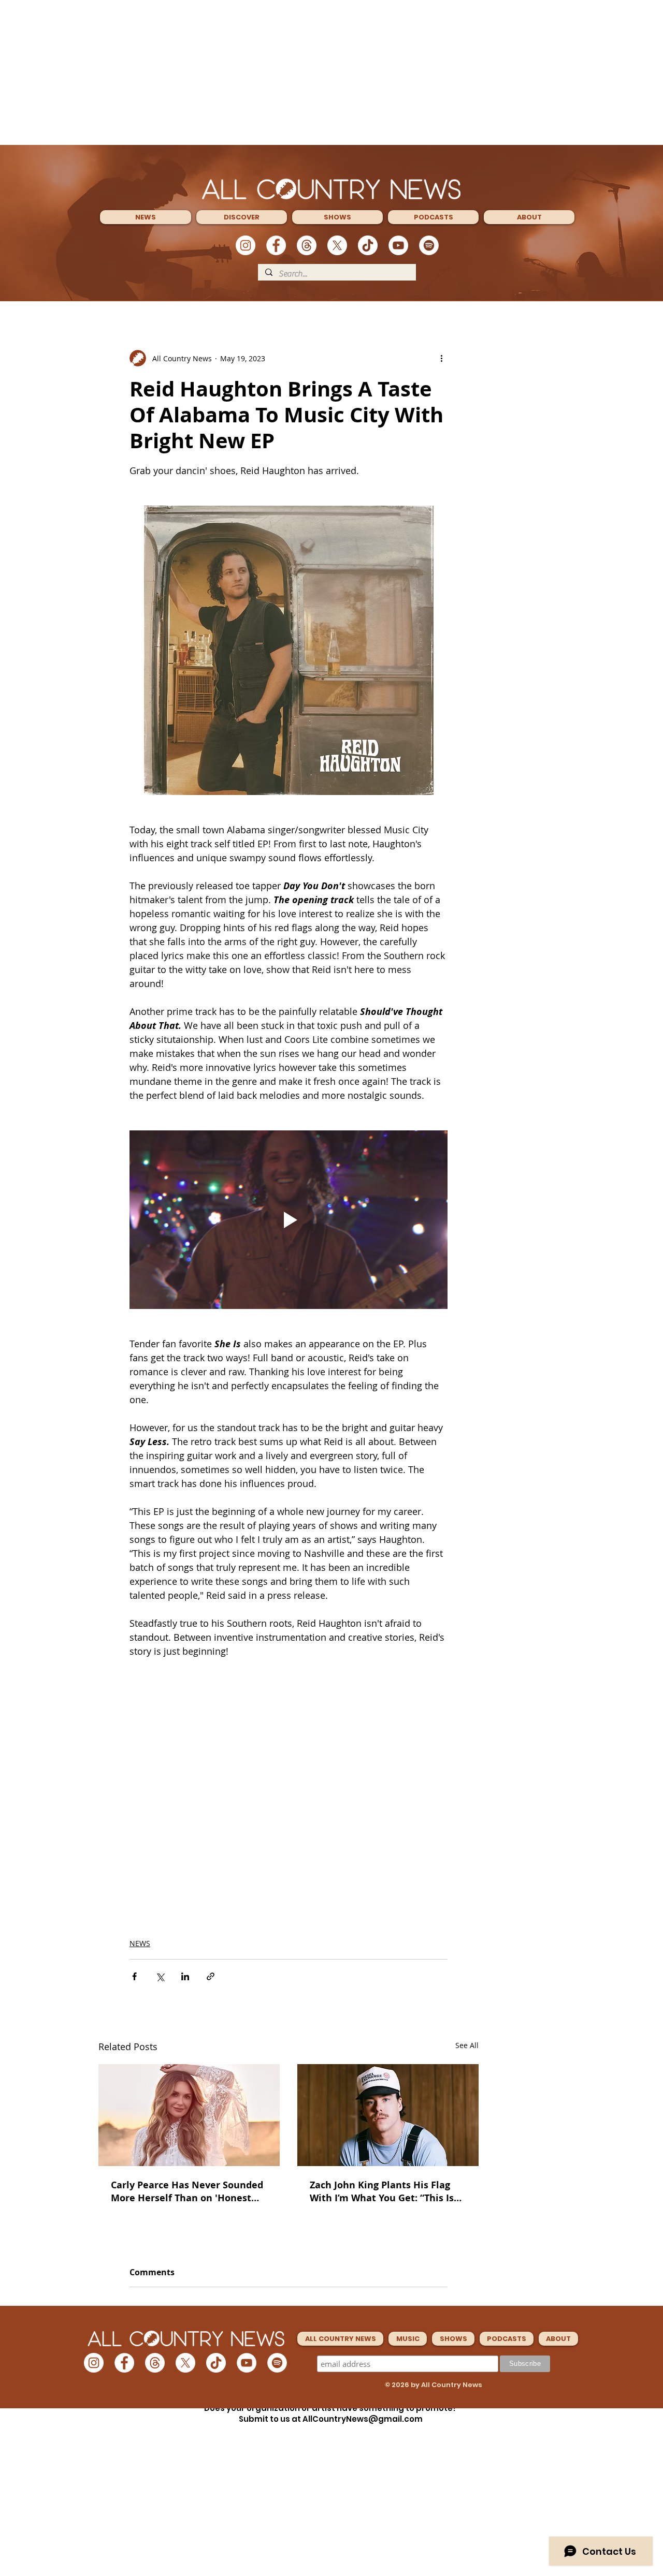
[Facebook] (276, 245)
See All (467, 2045)
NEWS (140, 1943)
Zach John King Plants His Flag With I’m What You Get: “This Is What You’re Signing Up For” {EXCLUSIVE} (382, 2191)
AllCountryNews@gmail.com (363, 2419)
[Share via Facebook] (134, 1976)
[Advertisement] (331, 72)
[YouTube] (398, 245)
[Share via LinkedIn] (185, 1976)
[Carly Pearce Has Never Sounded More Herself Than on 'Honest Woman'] (189, 2115)
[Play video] (289, 1220)
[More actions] (441, 358)
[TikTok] (368, 245)
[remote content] (289, 1764)
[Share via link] (211, 1976)
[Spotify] (429, 245)
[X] (337, 245)
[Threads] (307, 245)
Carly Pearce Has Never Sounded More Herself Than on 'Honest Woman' (187, 2191)
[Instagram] (246, 245)
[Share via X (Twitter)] (160, 1976)
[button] (146, 217)
